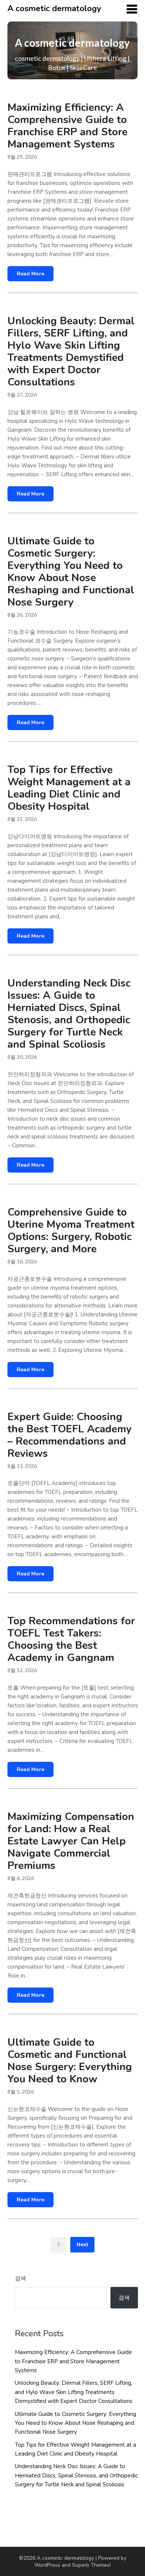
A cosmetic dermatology (54, 9)
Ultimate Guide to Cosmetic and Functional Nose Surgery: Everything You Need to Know (70, 2061)
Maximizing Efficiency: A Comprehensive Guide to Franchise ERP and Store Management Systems (67, 126)
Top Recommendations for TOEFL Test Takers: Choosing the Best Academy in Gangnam (71, 1639)
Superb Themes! (91, 2565)
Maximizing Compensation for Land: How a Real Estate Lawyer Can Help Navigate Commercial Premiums (71, 1841)
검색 (20, 2278)
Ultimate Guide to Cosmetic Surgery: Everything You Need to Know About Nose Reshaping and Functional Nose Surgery (71, 572)
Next (82, 2245)
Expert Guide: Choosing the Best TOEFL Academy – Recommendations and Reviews (70, 1435)
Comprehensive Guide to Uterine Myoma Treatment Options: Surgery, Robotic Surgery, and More (71, 1231)
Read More (30, 274)
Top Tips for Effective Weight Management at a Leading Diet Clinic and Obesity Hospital (69, 788)
